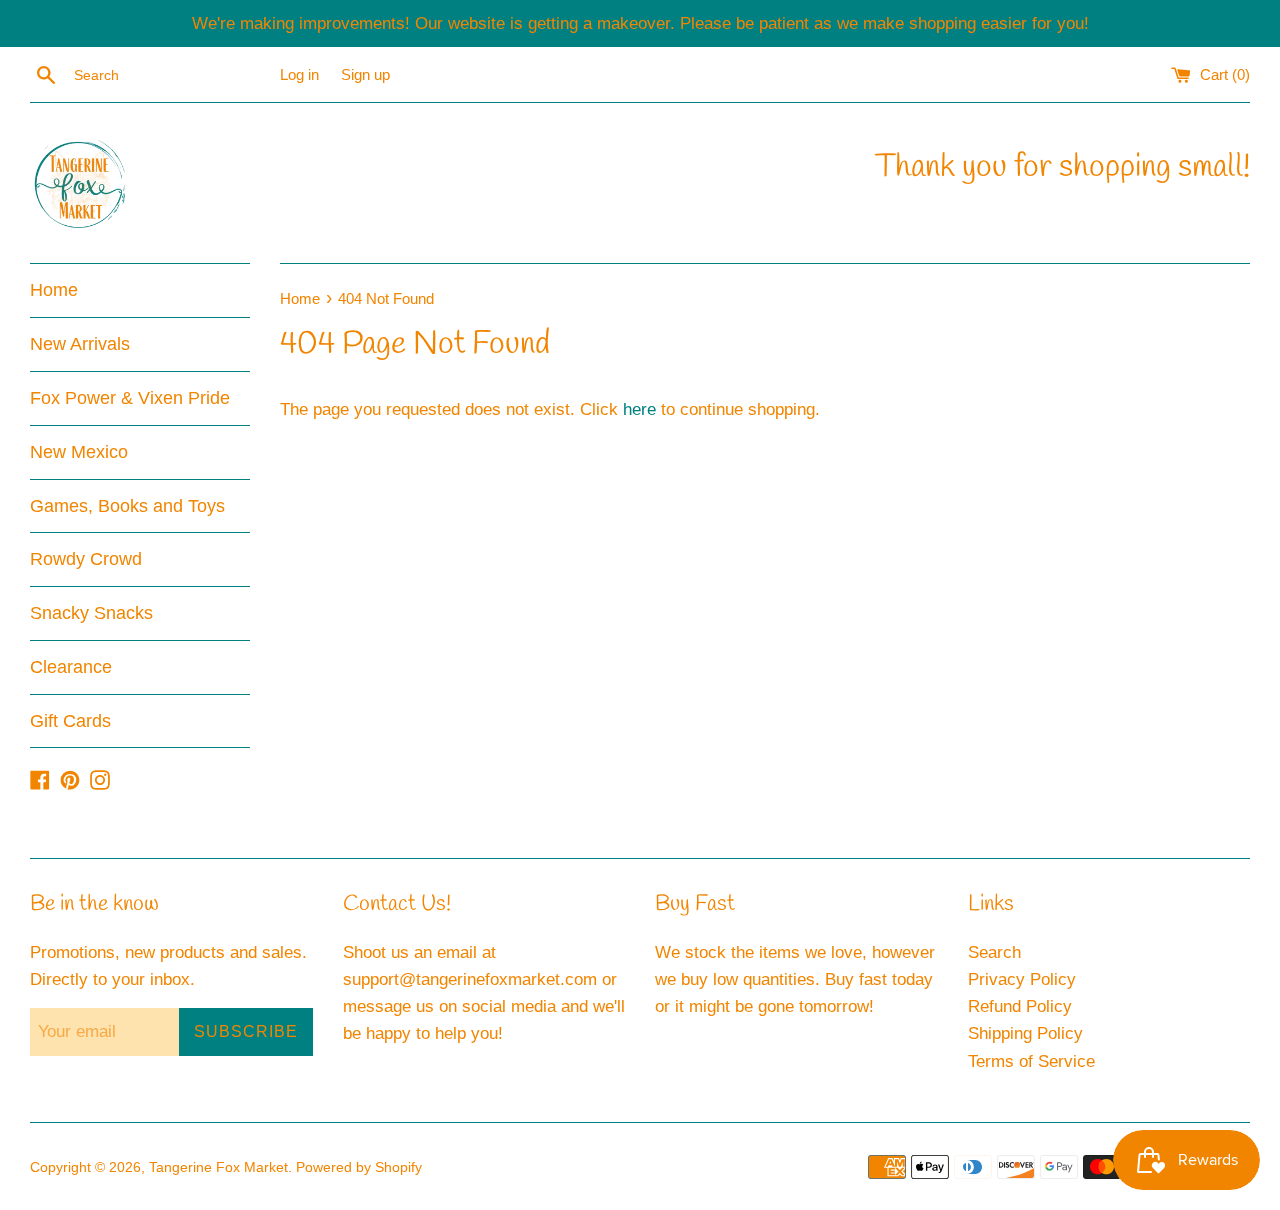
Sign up (365, 74)
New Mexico (79, 452)
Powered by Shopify (359, 1167)
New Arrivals (80, 344)
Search (994, 952)
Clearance (71, 667)
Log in (299, 74)
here (639, 409)
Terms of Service (1031, 1061)
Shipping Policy (1025, 1033)
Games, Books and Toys (127, 506)
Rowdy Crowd (86, 559)
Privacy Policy (1022, 979)
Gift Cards (70, 721)
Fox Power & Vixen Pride (130, 398)
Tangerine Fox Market (218, 1167)
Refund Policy (1020, 1006)
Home (54, 290)
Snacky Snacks (91, 613)
